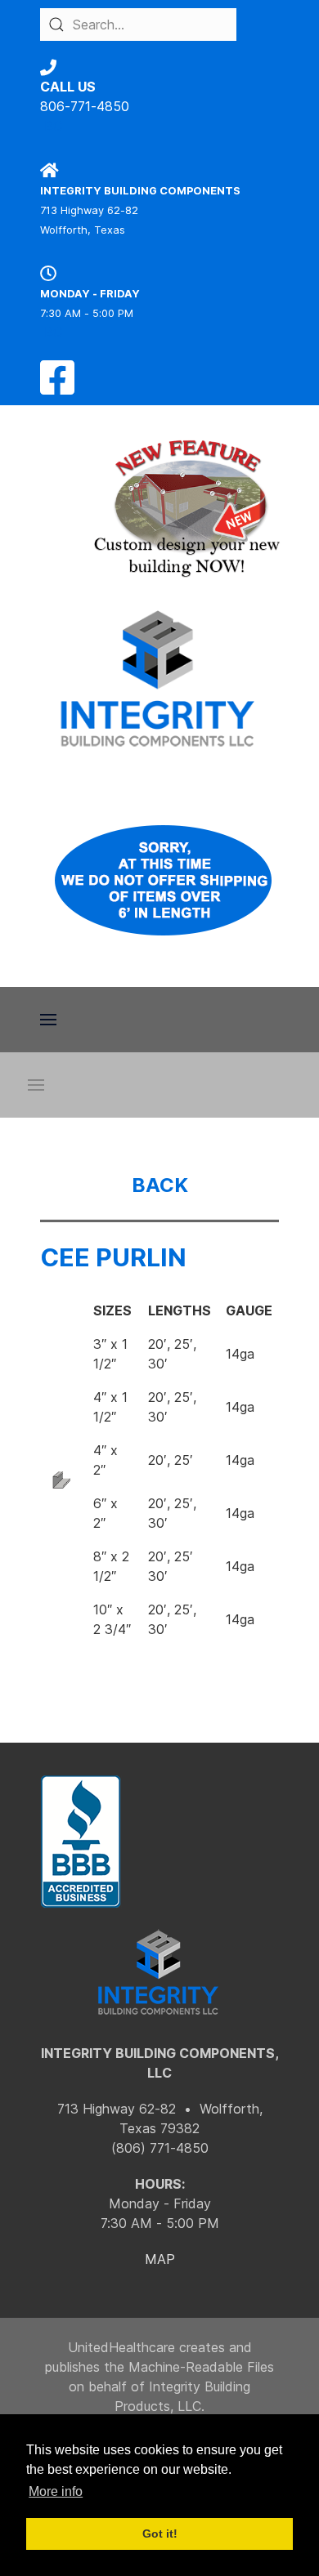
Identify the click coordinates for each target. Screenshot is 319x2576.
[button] (48, 1020)
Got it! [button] (160, 2534)
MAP (160, 2259)
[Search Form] (56, 25)
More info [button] (56, 2491)
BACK (160, 1185)
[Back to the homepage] (159, 679)
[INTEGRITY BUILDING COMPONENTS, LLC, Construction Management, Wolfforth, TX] (81, 1842)
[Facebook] (57, 387)
